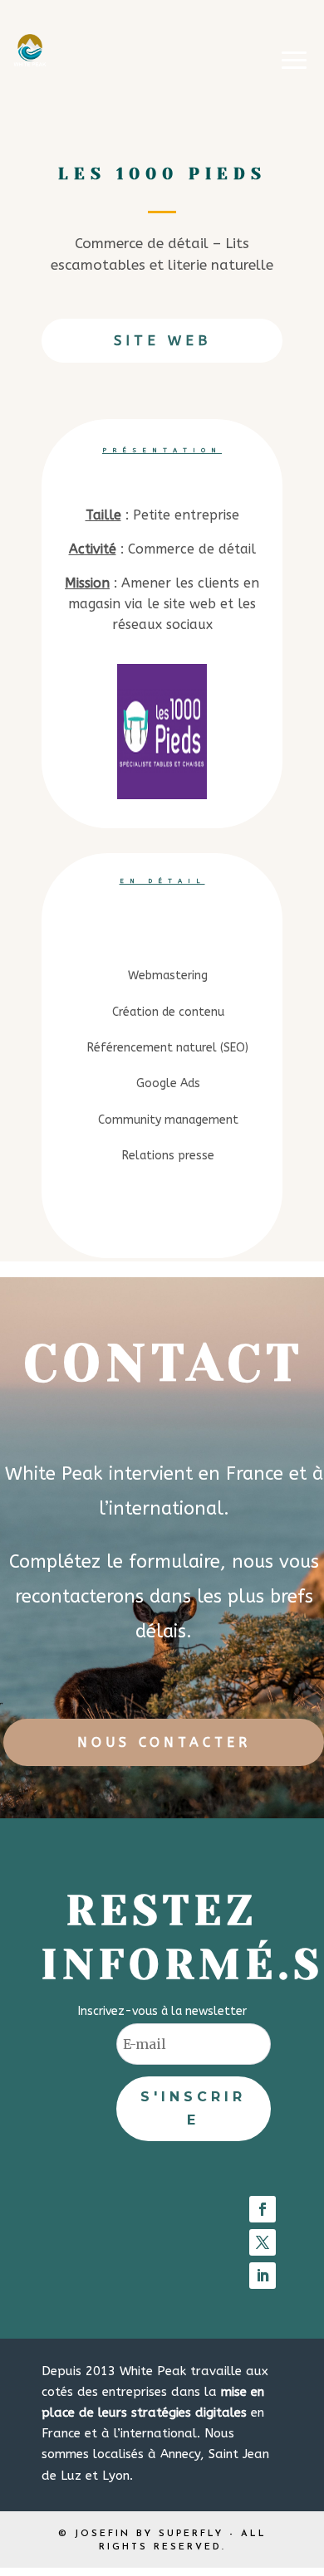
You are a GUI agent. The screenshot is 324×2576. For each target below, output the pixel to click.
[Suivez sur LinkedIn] (263, 2276)
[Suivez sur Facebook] (263, 2209)
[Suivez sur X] (263, 2242)
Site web (162, 340)
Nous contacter (164, 1742)
